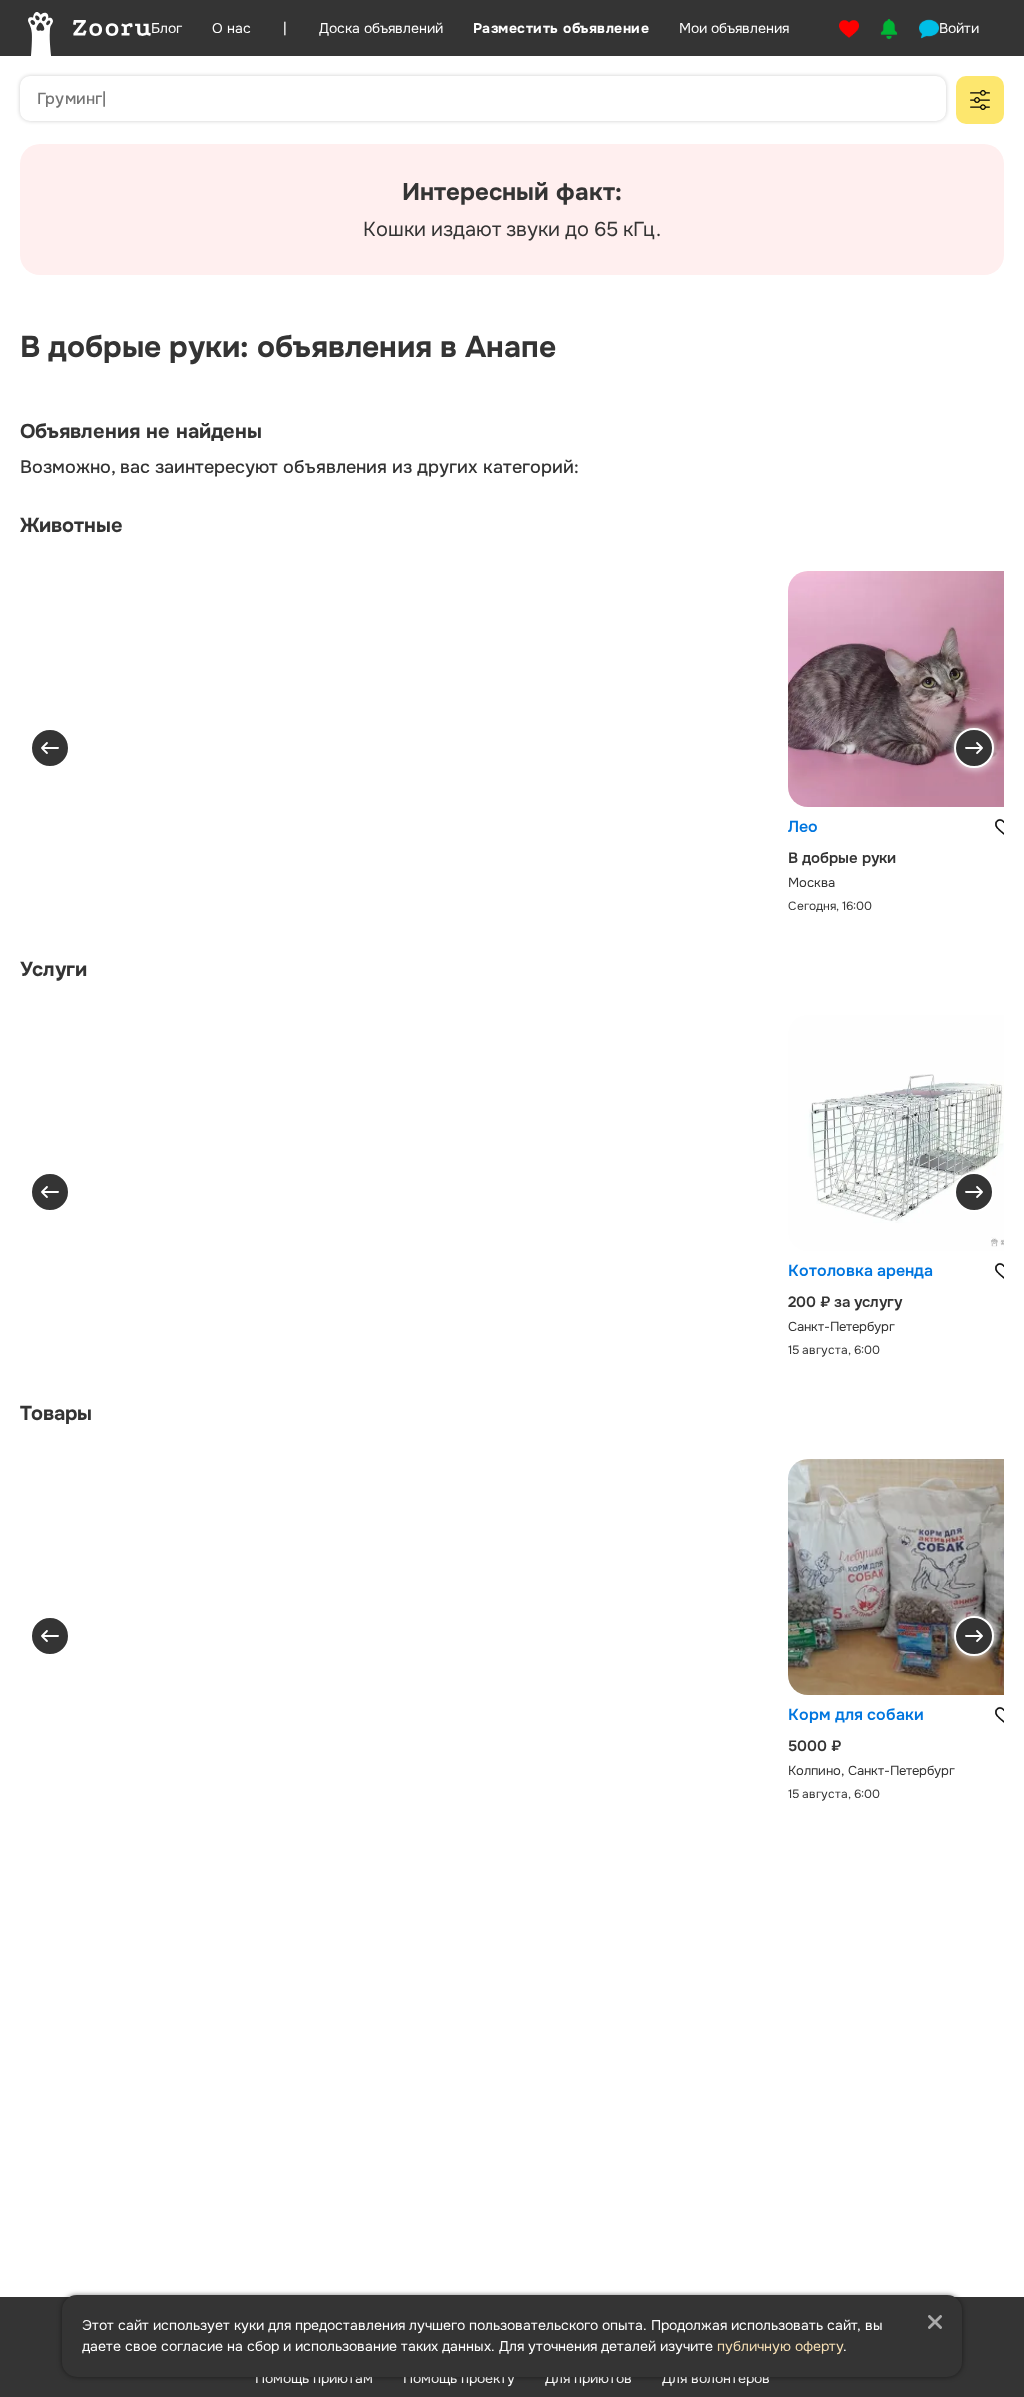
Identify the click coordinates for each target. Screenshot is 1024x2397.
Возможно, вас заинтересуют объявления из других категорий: (299, 467)
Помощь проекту (459, 2378)
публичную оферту (780, 2346)
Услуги (53, 969)
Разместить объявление (561, 28)
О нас (231, 28)
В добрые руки (842, 858)
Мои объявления (734, 28)
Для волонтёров (716, 2378)
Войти (959, 28)
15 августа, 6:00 (834, 1350)
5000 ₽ (814, 1746)
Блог (166, 28)
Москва (811, 882)
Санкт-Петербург (841, 1326)
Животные (71, 525)
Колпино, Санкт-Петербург (871, 1770)
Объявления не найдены (141, 432)
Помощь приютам (314, 2378)
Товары (56, 1413)
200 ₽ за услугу (845, 1302)
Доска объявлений (381, 28)
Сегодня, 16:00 (830, 906)
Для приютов (588, 2378)
